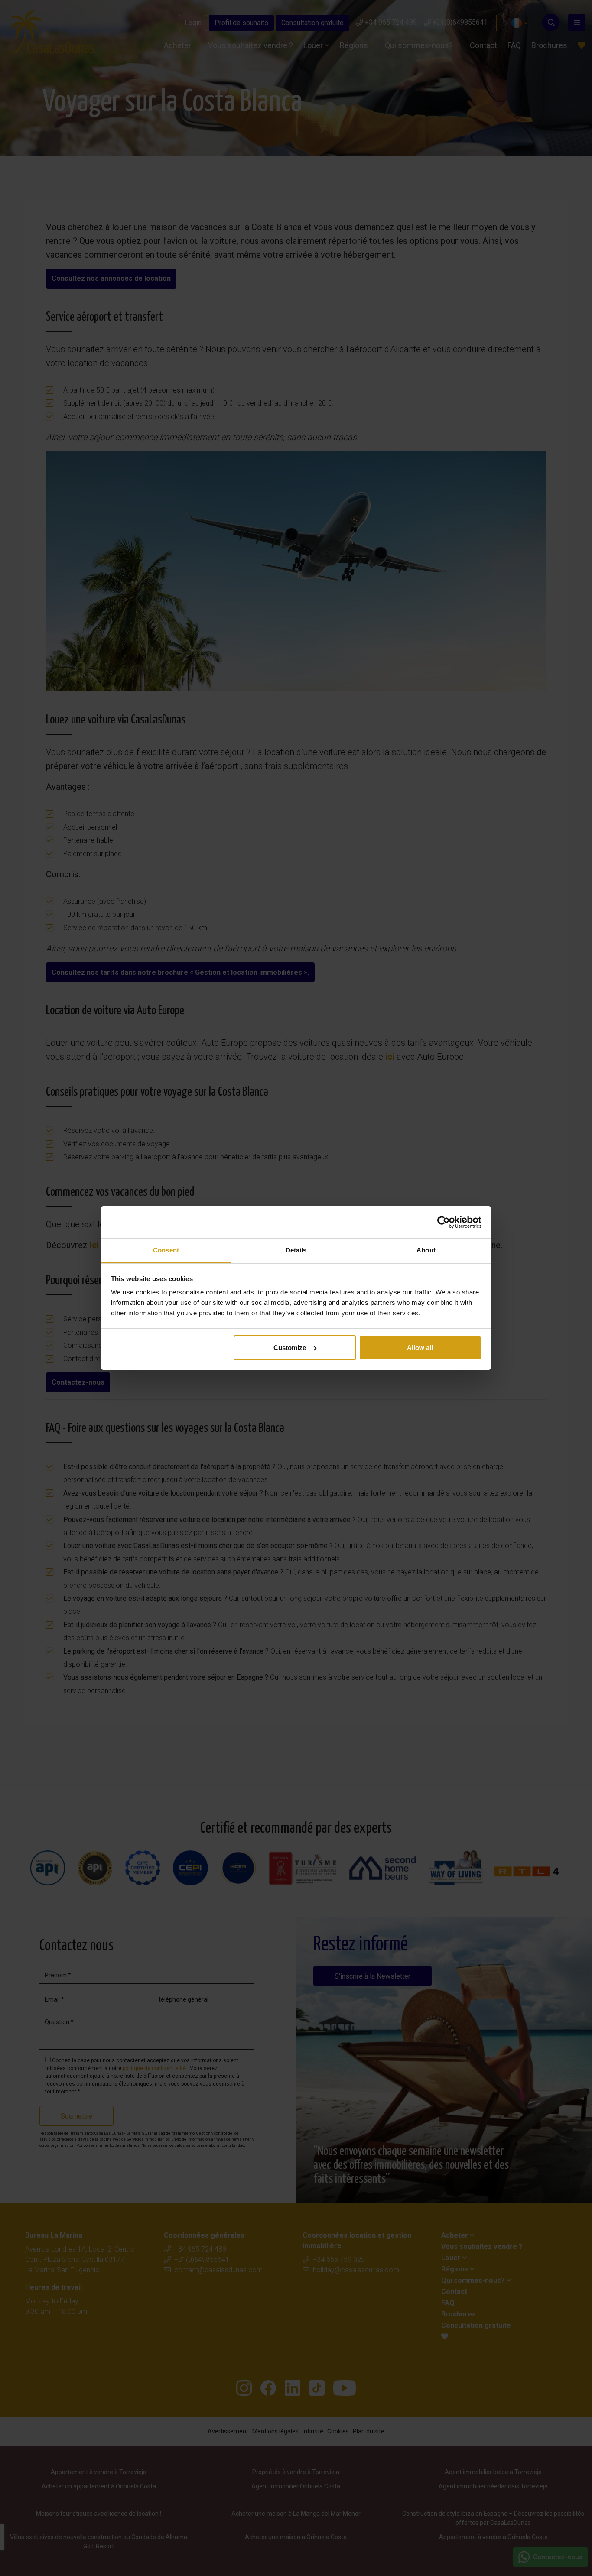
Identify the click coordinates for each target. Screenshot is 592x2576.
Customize (290, 1348)
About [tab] (426, 1250)
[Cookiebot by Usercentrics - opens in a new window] (444, 1222)
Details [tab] (296, 1250)
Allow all (420, 1348)
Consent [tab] (166, 1250)
